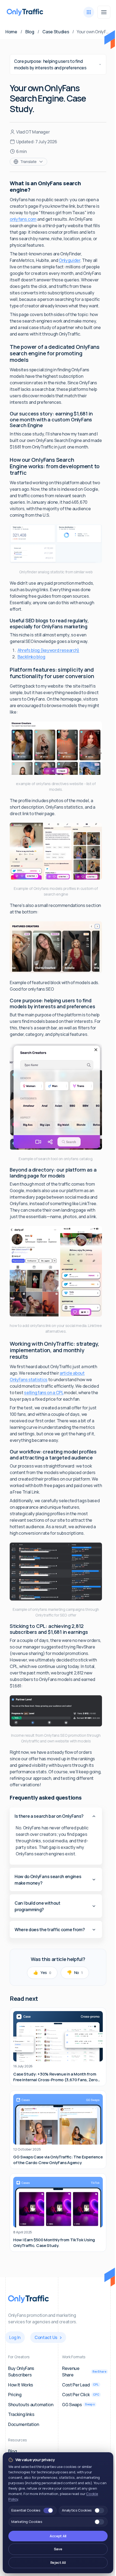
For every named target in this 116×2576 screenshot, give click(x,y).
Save (58, 2549)
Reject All (58, 2562)
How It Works (21, 2385)
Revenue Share (84, 2372)
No (75, 1972)
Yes (42, 1972)
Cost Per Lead (80, 2385)
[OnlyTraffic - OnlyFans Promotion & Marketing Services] (25, 12)
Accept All (58, 2536)
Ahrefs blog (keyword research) (48, 650)
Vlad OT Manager (33, 132)
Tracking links (21, 2414)
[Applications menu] (89, 12)
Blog (30, 32)
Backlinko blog (31, 657)
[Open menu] (104, 12)
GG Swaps (78, 2405)
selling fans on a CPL (44, 1393)
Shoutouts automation (31, 2405)
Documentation (24, 2424)
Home (11, 32)
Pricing (15, 2395)
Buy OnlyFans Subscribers (21, 2372)
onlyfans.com (23, 219)
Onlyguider (70, 260)
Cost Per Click (81, 2395)
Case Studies (56, 32)
